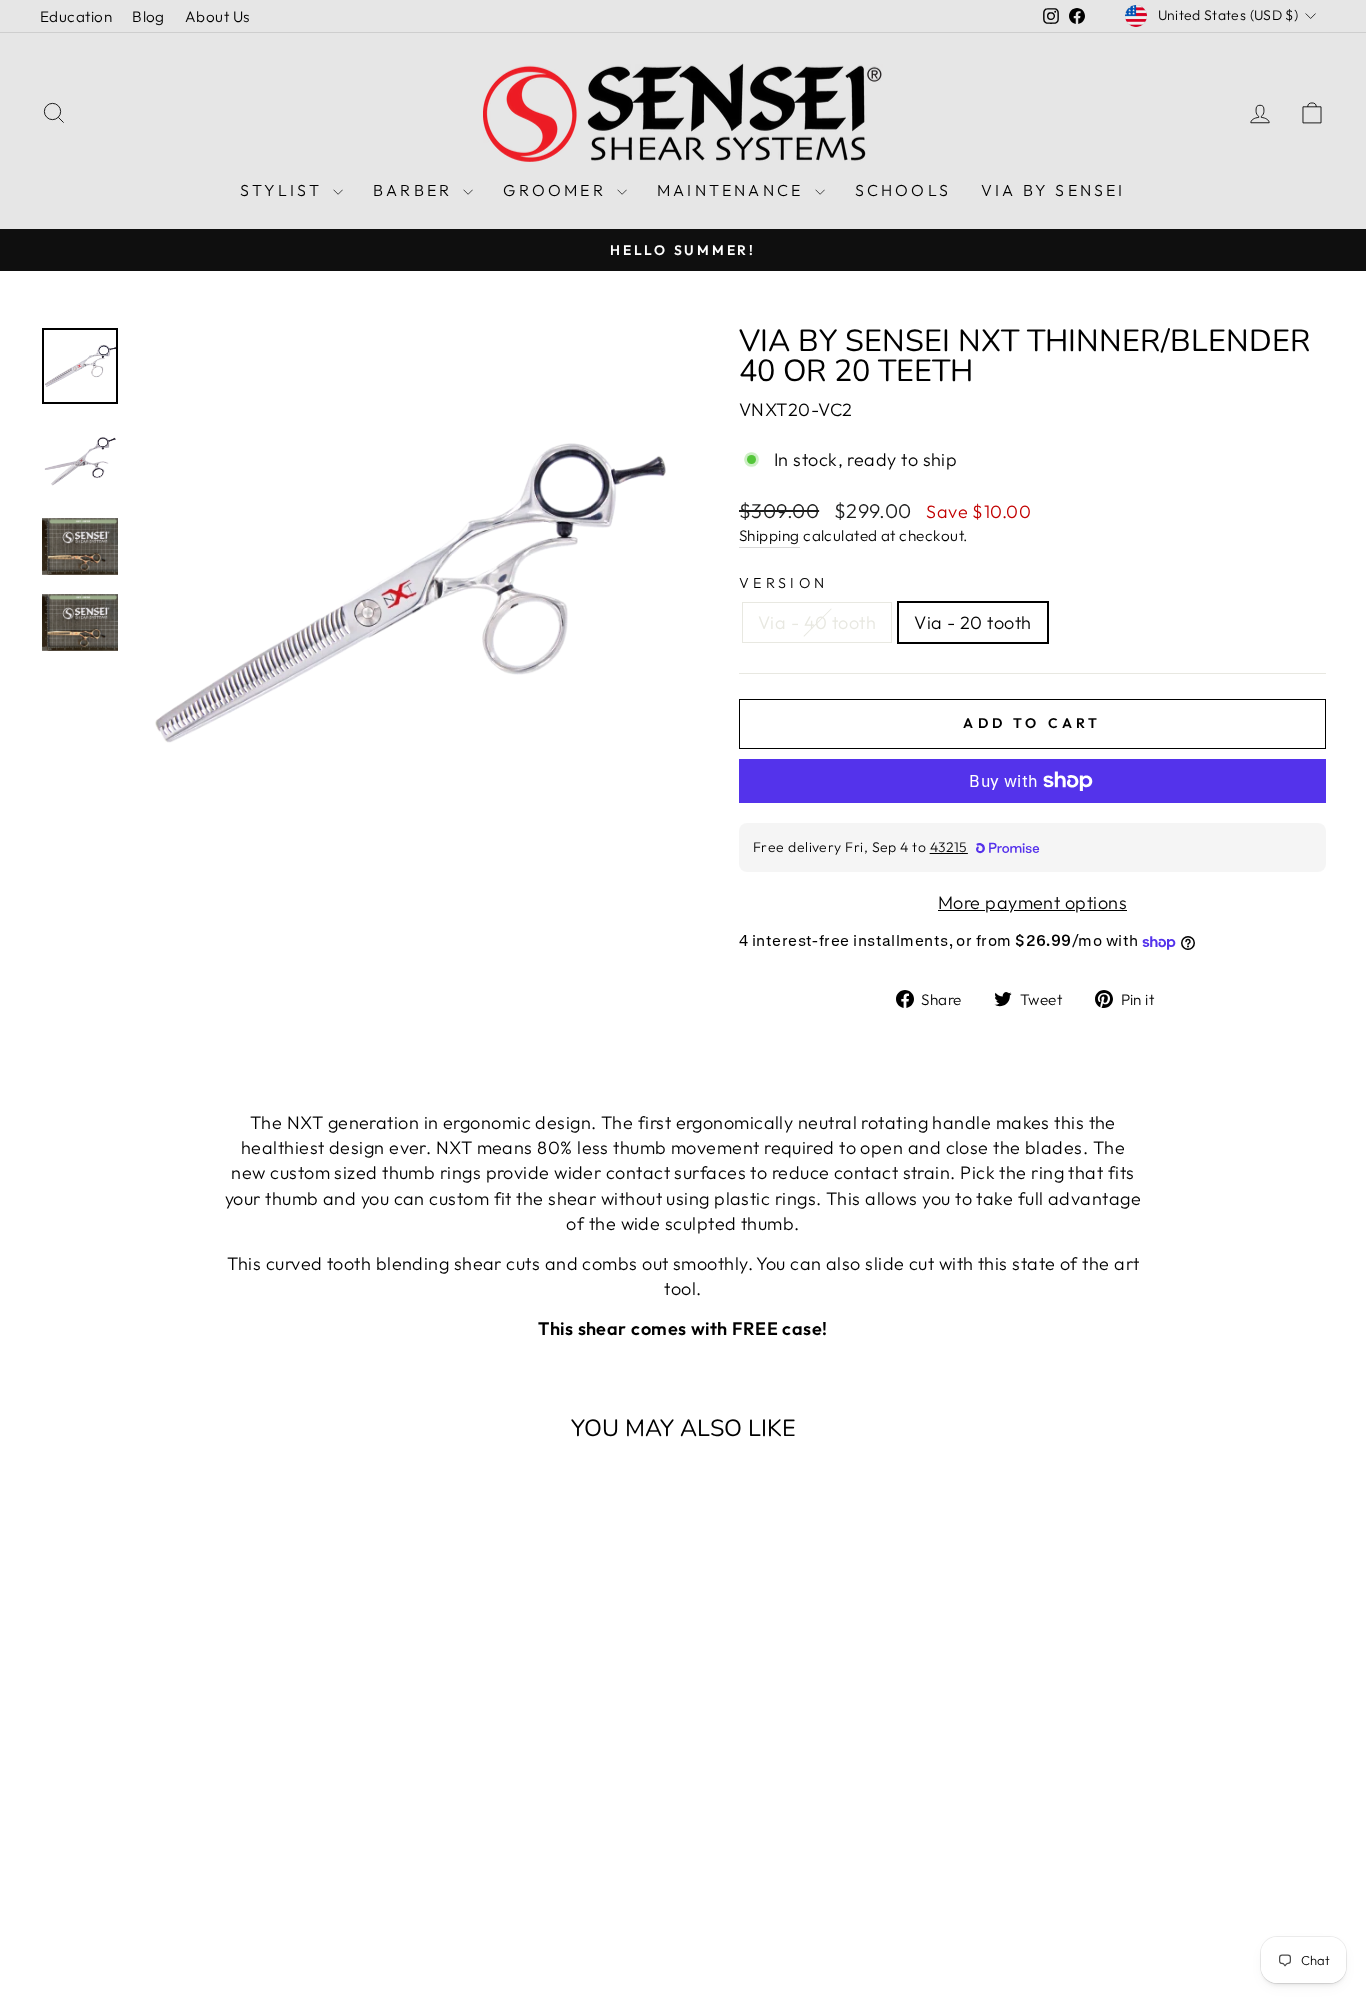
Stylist (284, 190)
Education (76, 16)
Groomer (557, 190)
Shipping (769, 535)
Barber (415, 190)
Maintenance (733, 190)
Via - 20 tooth (972, 622)
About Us (217, 16)
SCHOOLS (903, 190)
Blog (148, 16)
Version (783, 583)
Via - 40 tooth (817, 622)
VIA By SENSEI (1053, 190)
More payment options (1032, 902)
